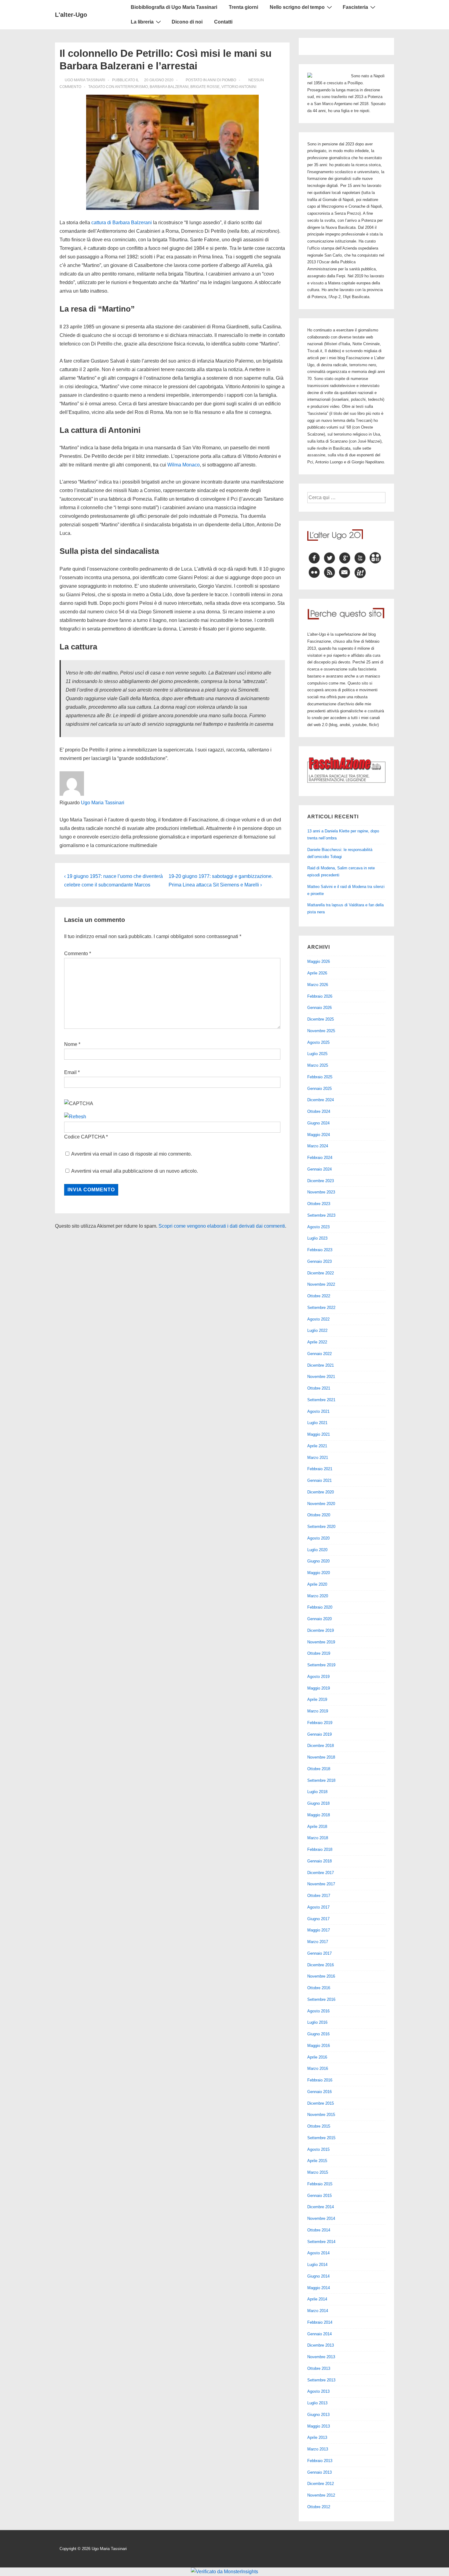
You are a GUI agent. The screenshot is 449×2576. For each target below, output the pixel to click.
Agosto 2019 (318, 1677)
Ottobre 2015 (319, 2126)
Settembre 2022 (321, 1308)
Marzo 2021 (318, 1458)
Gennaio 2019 (319, 1734)
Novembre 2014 (321, 2218)
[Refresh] (75, 1117)
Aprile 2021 (317, 1446)
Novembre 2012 (321, 2495)
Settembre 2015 (321, 2138)
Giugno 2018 (318, 1803)
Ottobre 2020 (319, 1515)
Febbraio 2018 (320, 1849)
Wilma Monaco (184, 465)
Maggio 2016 (319, 2046)
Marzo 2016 (318, 2068)
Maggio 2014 (319, 2288)
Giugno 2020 (318, 1561)
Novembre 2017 (321, 1884)
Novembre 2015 (321, 2115)
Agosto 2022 (318, 1319)
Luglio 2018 (317, 1792)
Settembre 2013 (321, 2380)
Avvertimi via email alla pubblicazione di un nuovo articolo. (135, 1171)
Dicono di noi (187, 22)
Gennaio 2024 (319, 1169)
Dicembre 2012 (321, 2484)
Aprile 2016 (317, 2057)
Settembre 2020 (321, 1527)
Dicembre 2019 (321, 1630)
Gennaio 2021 (319, 1480)
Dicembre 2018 (321, 1746)
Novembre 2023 (321, 1192)
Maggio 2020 (319, 1573)
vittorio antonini (239, 87)
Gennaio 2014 (319, 2334)
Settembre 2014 (321, 2242)
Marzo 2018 (318, 1838)
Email (70, 1072)
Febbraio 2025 (320, 1077)
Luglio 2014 (317, 2265)
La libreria (142, 22)
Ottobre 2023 (319, 1204)
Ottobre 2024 (319, 1111)
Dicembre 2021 (321, 1365)
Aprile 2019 (317, 1699)
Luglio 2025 (317, 1054)
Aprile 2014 (317, 2299)
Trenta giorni (243, 7)
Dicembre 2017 (321, 1873)
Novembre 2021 (321, 1377)
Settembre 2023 (321, 1215)
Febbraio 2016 (320, 2080)
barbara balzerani (169, 87)
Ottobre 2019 (319, 1653)
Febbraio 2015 (320, 2184)
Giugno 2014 (318, 2276)
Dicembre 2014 (321, 2207)
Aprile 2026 (317, 973)
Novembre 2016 (321, 1976)
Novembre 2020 (321, 1504)
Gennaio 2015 (319, 2196)
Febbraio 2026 (320, 996)
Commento (78, 954)
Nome (71, 1044)
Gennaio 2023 (319, 1261)
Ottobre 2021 (319, 1388)
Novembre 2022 (321, 1284)
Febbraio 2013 (320, 2461)
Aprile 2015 (317, 2161)
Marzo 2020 (318, 1596)
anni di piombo (222, 80)
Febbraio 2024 (320, 1158)
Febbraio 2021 (320, 1469)
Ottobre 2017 (319, 1896)
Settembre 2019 (321, 1665)
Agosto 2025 (318, 1042)
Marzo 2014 (318, 2311)
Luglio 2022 (317, 1330)
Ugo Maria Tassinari (103, 803)
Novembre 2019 (321, 1642)
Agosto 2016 (318, 2011)
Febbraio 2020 (320, 1607)
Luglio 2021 (317, 1423)
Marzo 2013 (318, 2449)
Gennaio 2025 (319, 1089)
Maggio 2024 (319, 1135)
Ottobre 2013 (319, 2368)
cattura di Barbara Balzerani (122, 223)
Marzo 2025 (318, 1065)
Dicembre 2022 (321, 1273)
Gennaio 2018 (319, 1861)
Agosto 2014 (318, 2253)
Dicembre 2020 (321, 1492)
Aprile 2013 (317, 2437)
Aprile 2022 (317, 1342)
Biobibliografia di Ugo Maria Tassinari (174, 7)
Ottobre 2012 (319, 2507)
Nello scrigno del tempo (297, 7)
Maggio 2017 (319, 1930)
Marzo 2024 (318, 1146)
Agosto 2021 (318, 1411)
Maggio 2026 (319, 961)
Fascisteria (355, 7)
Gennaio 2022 (319, 1354)
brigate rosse (205, 87)
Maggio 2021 (319, 1434)
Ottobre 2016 (319, 1988)
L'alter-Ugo (71, 15)
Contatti (223, 22)
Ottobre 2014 (319, 2230)
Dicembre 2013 (321, 2345)
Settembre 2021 (321, 1400)
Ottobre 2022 (319, 1296)
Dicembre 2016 (321, 1965)
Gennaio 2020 (319, 1619)
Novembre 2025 (321, 1031)
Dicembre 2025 (321, 1019)
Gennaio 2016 (319, 2092)
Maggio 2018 (319, 1815)
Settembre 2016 (321, 1999)
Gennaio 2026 (319, 1008)
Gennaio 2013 (319, 2472)
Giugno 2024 (318, 1123)
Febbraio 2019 (320, 1723)
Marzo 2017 (318, 1942)
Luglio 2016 (317, 2022)
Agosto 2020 (318, 1538)
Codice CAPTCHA (84, 1137)
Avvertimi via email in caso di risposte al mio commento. (131, 1154)
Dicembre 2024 (321, 1100)
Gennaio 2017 (319, 1953)
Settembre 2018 (321, 1780)
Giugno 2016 (318, 2034)
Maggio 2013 (319, 2426)
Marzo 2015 (318, 2172)
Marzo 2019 (318, 1711)
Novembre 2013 (321, 2357)
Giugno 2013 (318, 2415)
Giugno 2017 (318, 1919)
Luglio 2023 (317, 1238)
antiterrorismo (131, 87)
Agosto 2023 (318, 1227)
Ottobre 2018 (319, 1769)
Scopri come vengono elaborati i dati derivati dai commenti (222, 1226)
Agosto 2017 (318, 1907)
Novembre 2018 (321, 1757)
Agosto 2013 (318, 2391)
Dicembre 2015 (321, 2103)
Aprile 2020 (317, 1584)
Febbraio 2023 (320, 1250)
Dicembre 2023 (321, 1181)
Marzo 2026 (318, 985)
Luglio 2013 (317, 2403)
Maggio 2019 (319, 1688)
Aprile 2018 (317, 1827)
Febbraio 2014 (320, 2322)
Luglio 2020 (317, 1550)
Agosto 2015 (318, 2149)
